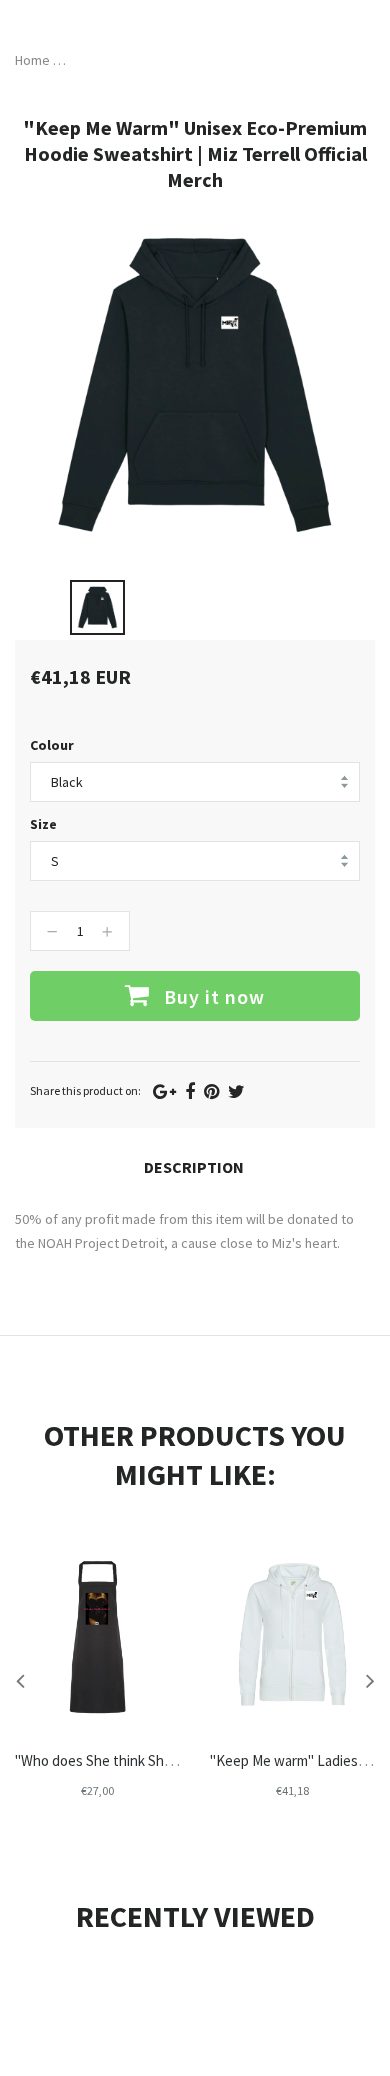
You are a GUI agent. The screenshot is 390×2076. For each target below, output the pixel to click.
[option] (97, 607)
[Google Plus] (164, 1091)
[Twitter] (236, 1091)
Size (43, 824)
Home (32, 60)
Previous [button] (20, 1680)
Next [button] (370, 1680)
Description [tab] (194, 1167)
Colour (52, 745)
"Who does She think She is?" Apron (126, 1760)
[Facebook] (190, 1091)
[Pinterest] (211, 1091)
